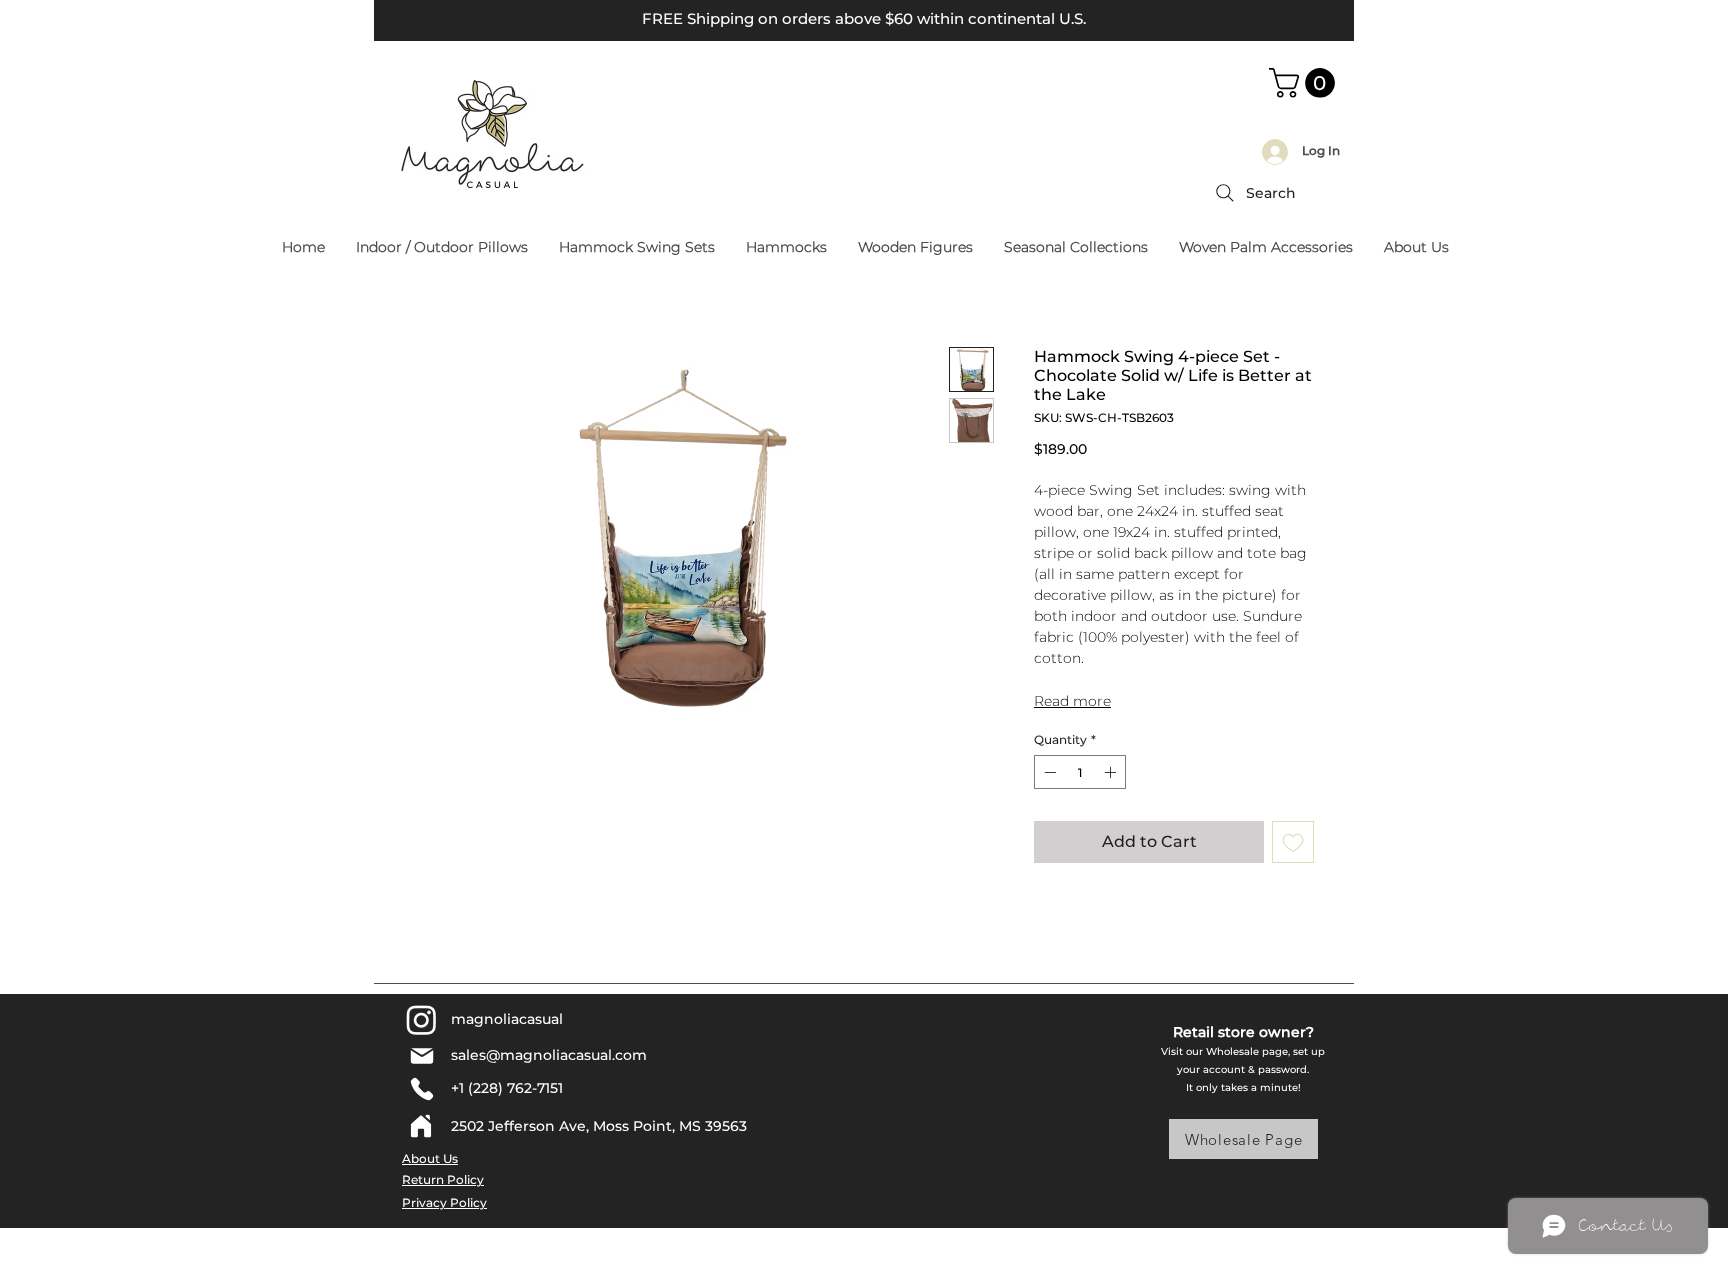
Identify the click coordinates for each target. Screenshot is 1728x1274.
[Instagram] (421, 1019)
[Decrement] (1048, 772)
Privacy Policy (444, 1202)
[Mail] (421, 1056)
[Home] (421, 1126)
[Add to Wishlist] (1293, 842)
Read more (1072, 701)
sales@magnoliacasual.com (549, 1055)
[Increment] (1112, 772)
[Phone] (421, 1089)
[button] (1305, 83)
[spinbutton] (1080, 772)
